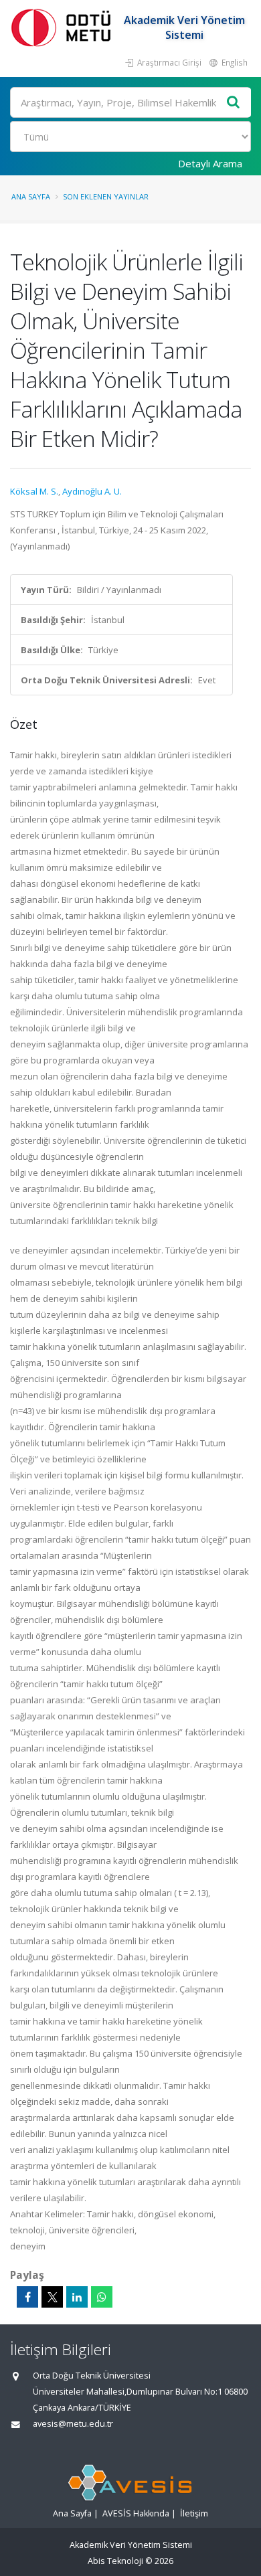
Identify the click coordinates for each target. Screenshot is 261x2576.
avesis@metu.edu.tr (73, 2424)
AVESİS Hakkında (136, 2513)
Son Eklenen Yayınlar (106, 196)
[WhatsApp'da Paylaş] (102, 2297)
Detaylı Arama (210, 163)
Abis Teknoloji (115, 2561)
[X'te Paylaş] (52, 2297)
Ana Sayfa (31, 196)
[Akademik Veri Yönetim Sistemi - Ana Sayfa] (64, 27)
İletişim (194, 2513)
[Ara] (234, 103)
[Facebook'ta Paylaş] (27, 2297)
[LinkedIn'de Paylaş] (77, 2297)
